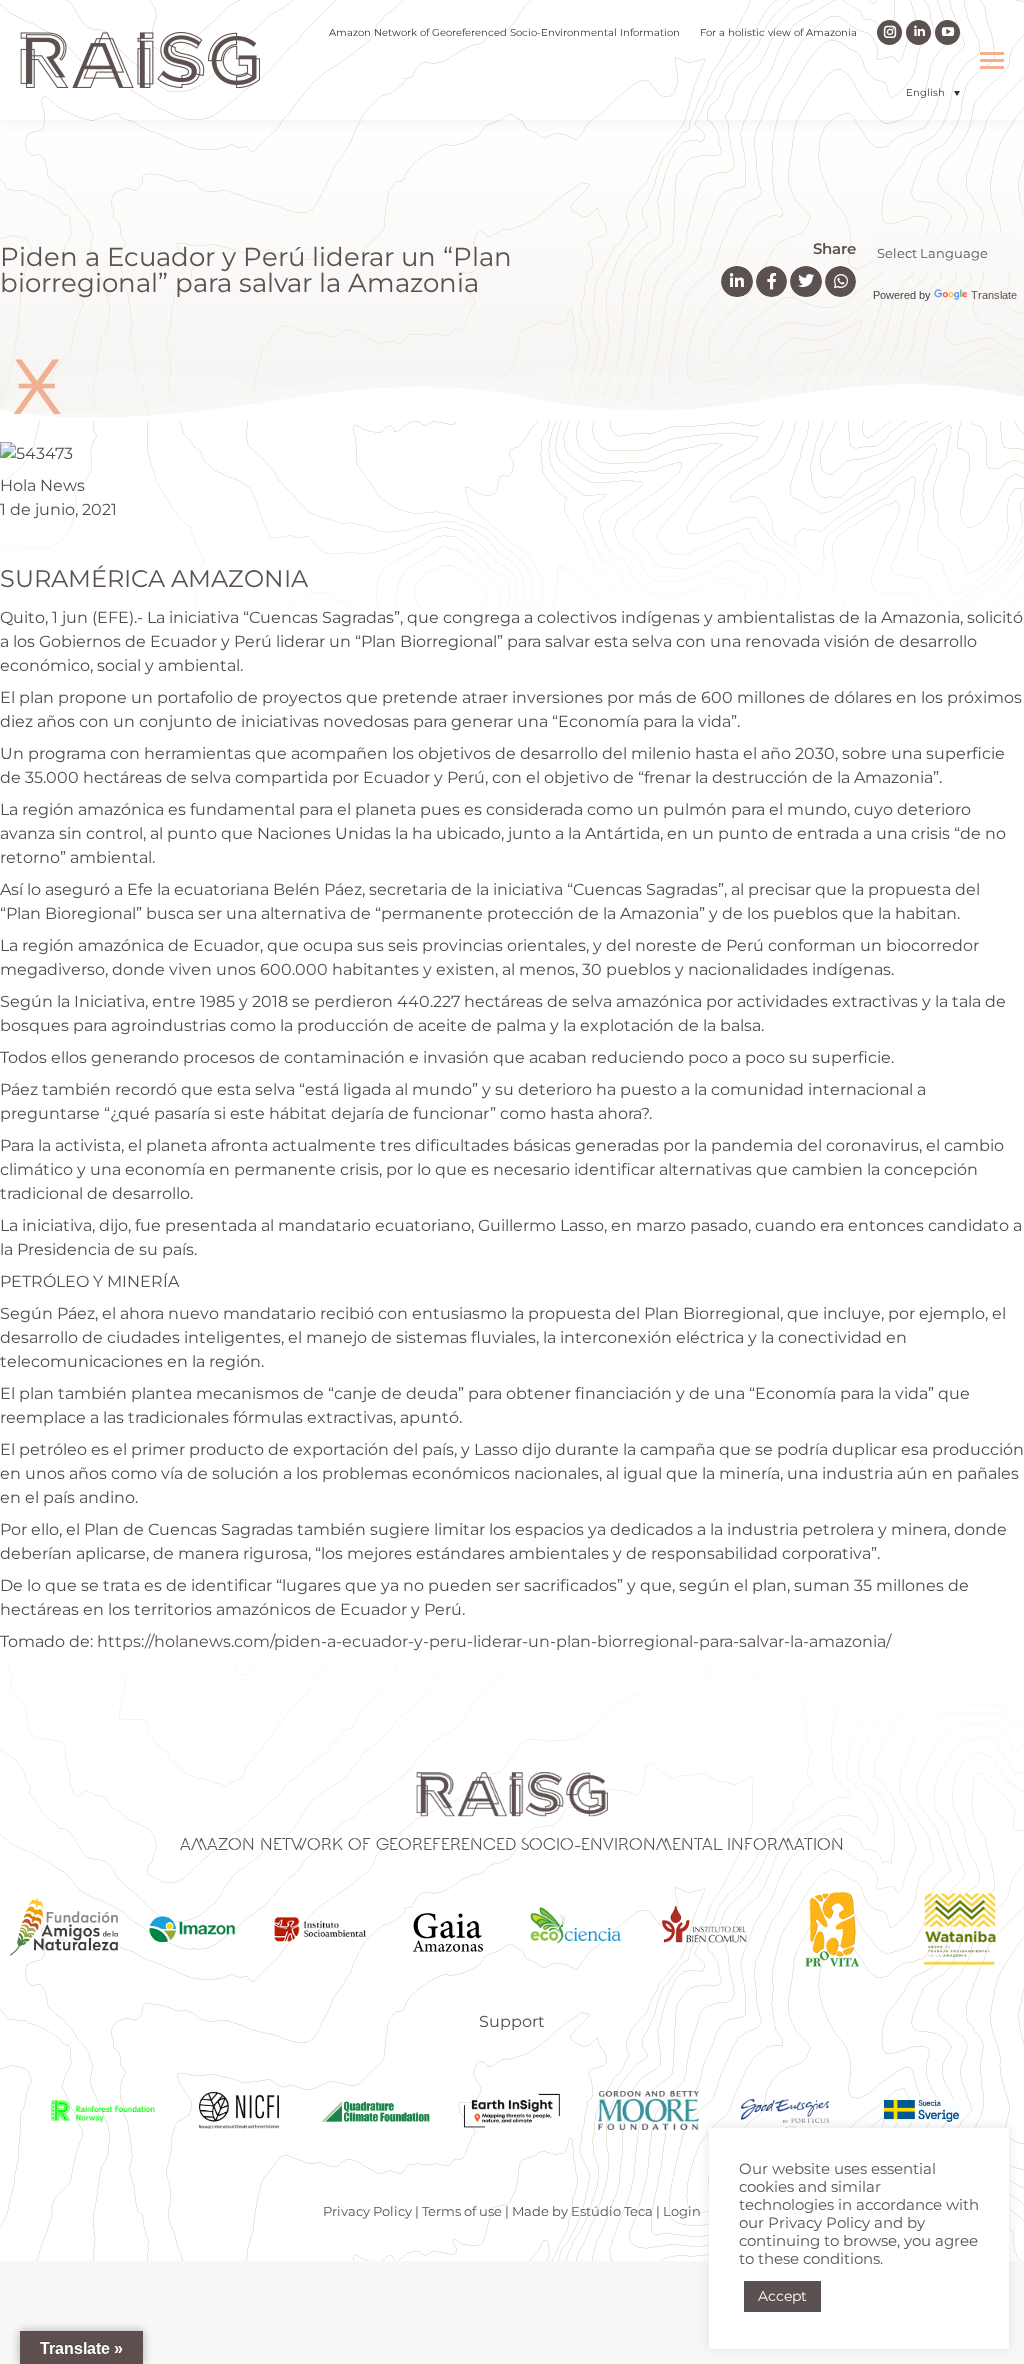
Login (682, 2211)
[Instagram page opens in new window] (889, 32)
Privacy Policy (367, 2211)
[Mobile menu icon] (992, 60)
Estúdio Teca (612, 2211)
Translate (994, 295)
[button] (933, 92)
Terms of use (462, 2211)
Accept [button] (782, 2296)
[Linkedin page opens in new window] (918, 32)
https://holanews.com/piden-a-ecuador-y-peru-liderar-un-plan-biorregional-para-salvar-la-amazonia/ (494, 1641)
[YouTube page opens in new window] (947, 32)
